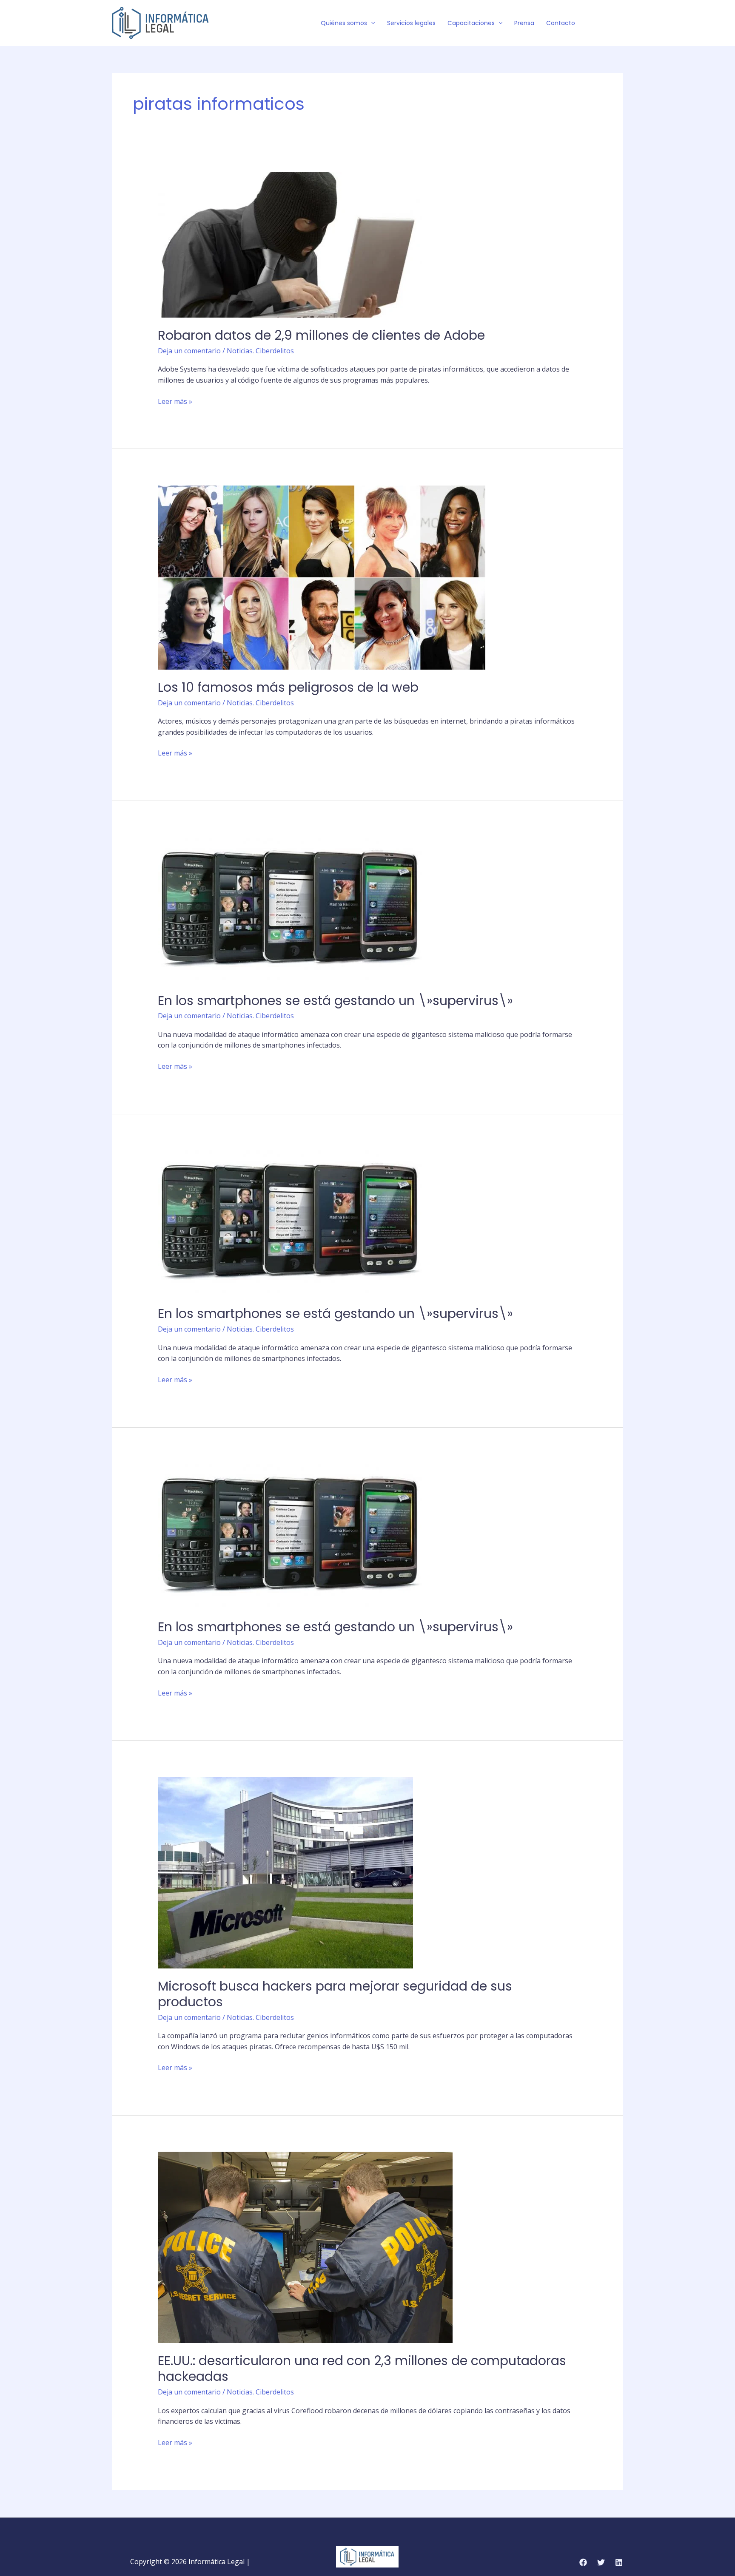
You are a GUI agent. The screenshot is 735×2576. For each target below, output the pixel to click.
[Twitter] (606, 23)
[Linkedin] (619, 2562)
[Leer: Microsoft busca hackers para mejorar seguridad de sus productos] (285, 1872)
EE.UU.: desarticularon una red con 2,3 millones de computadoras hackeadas (362, 2369)
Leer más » (175, 401)
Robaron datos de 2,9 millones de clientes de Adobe (321, 335)
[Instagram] (619, 23)
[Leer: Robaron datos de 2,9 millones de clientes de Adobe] (290, 244)
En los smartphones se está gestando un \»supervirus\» (335, 1001)
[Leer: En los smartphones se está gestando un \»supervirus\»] (290, 909)
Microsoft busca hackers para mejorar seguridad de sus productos (335, 1994)
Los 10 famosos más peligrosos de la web (288, 687)
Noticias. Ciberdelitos (260, 351)
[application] (371, 23)
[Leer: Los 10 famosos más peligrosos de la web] (322, 577)
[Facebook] (593, 23)
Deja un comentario (189, 351)
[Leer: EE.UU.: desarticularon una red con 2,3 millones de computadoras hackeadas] (305, 2247)
